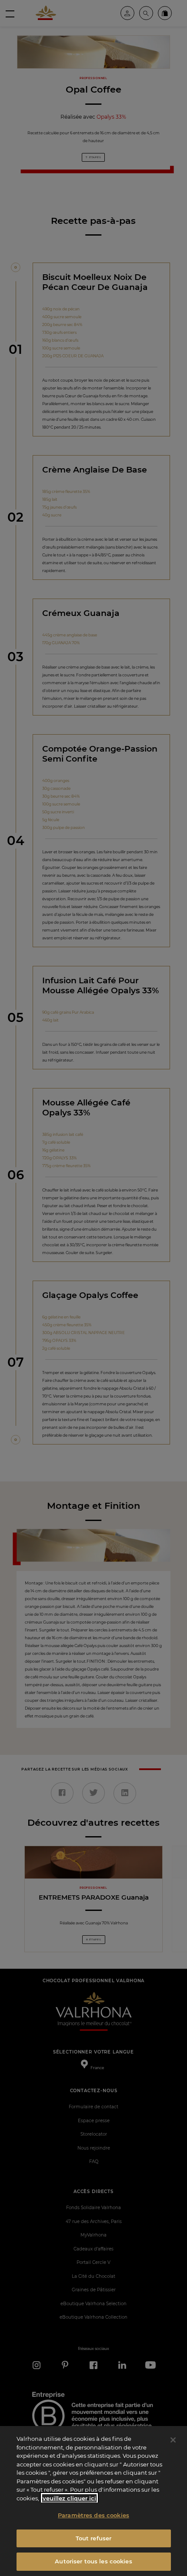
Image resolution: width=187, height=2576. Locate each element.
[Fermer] (173, 2440)
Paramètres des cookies (93, 2515)
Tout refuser (94, 2538)
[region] (93, 2501)
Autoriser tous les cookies (93, 2561)
